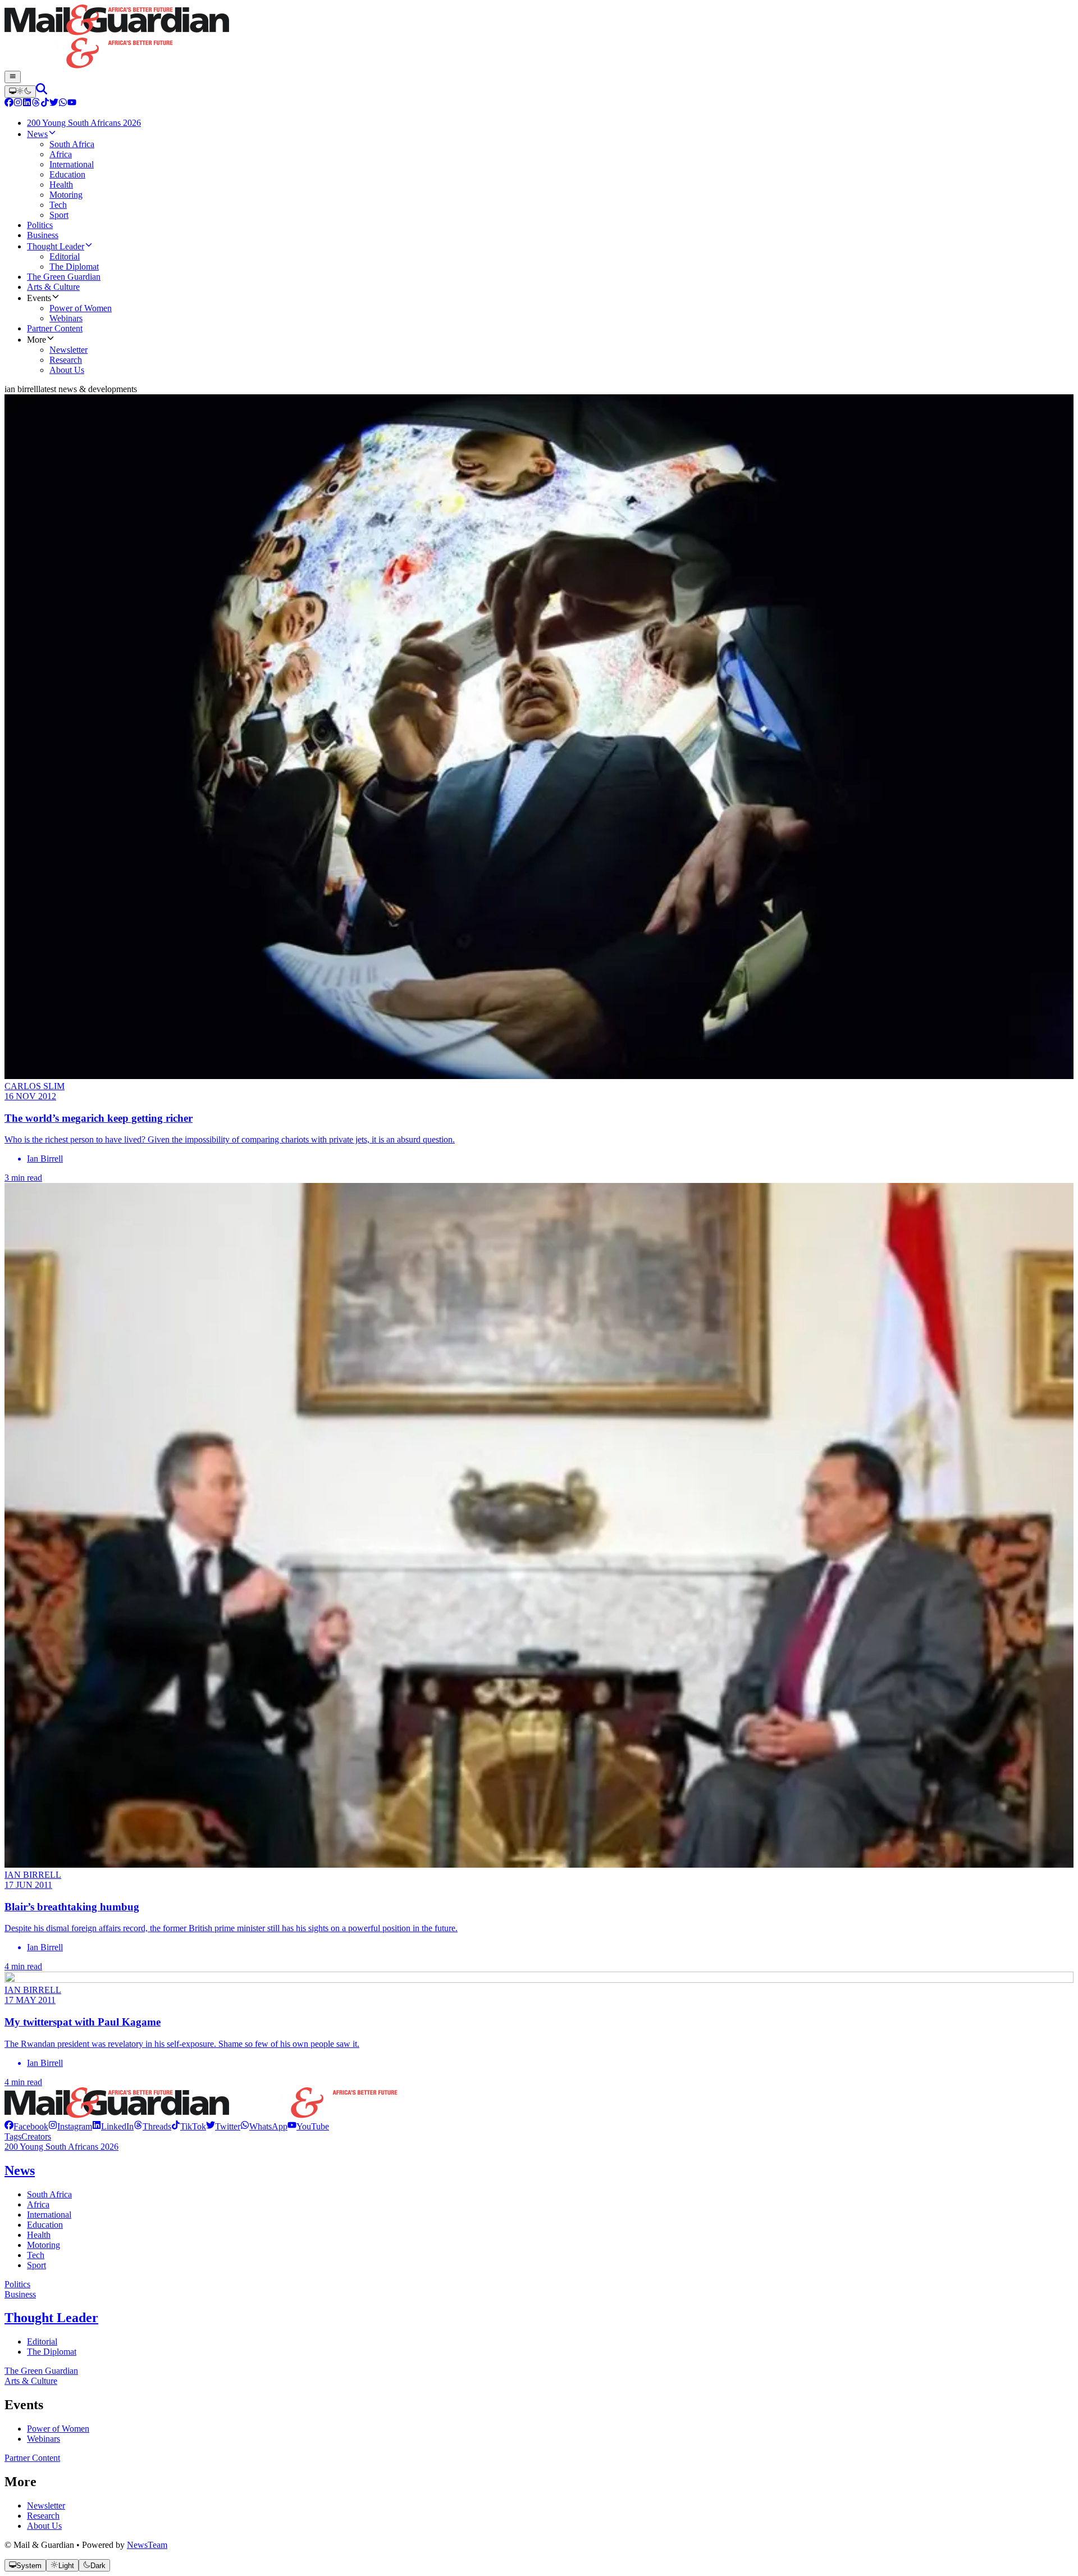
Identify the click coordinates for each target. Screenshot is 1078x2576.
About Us (44, 2526)
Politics (17, 2284)
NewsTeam (147, 2545)
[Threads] (36, 104)
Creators (36, 2136)
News (20, 2170)
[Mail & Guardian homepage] (539, 38)
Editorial (42, 2341)
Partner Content (32, 2458)
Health (39, 2235)
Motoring (44, 2245)
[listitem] (26, 2126)
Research (43, 2516)
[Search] (42, 91)
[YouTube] (72, 104)
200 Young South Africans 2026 (61, 2147)
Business (20, 2294)
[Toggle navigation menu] (13, 77)
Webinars (44, 2439)
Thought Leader (51, 2318)
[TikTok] (45, 104)
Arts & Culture (31, 2381)
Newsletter (46, 2506)
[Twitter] (54, 104)
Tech (36, 2255)
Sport (36, 2265)
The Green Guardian (41, 2371)
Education (45, 2225)
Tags (13, 2136)
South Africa (49, 2194)
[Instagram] (18, 104)
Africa (38, 2204)
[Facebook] (9, 104)
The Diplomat (52, 2352)
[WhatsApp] (63, 104)
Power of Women (58, 2429)
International (49, 2215)
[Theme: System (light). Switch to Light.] (20, 92)
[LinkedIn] (27, 104)
